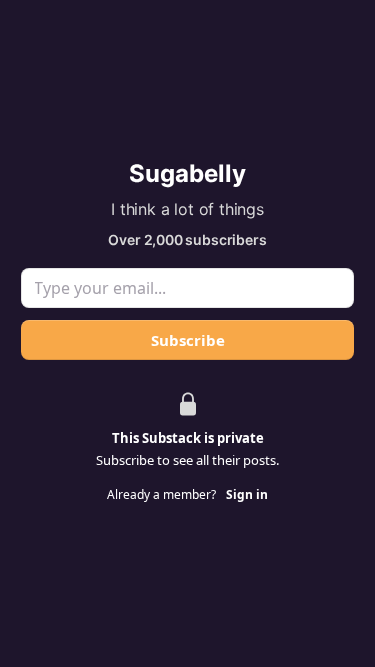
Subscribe (188, 340)
